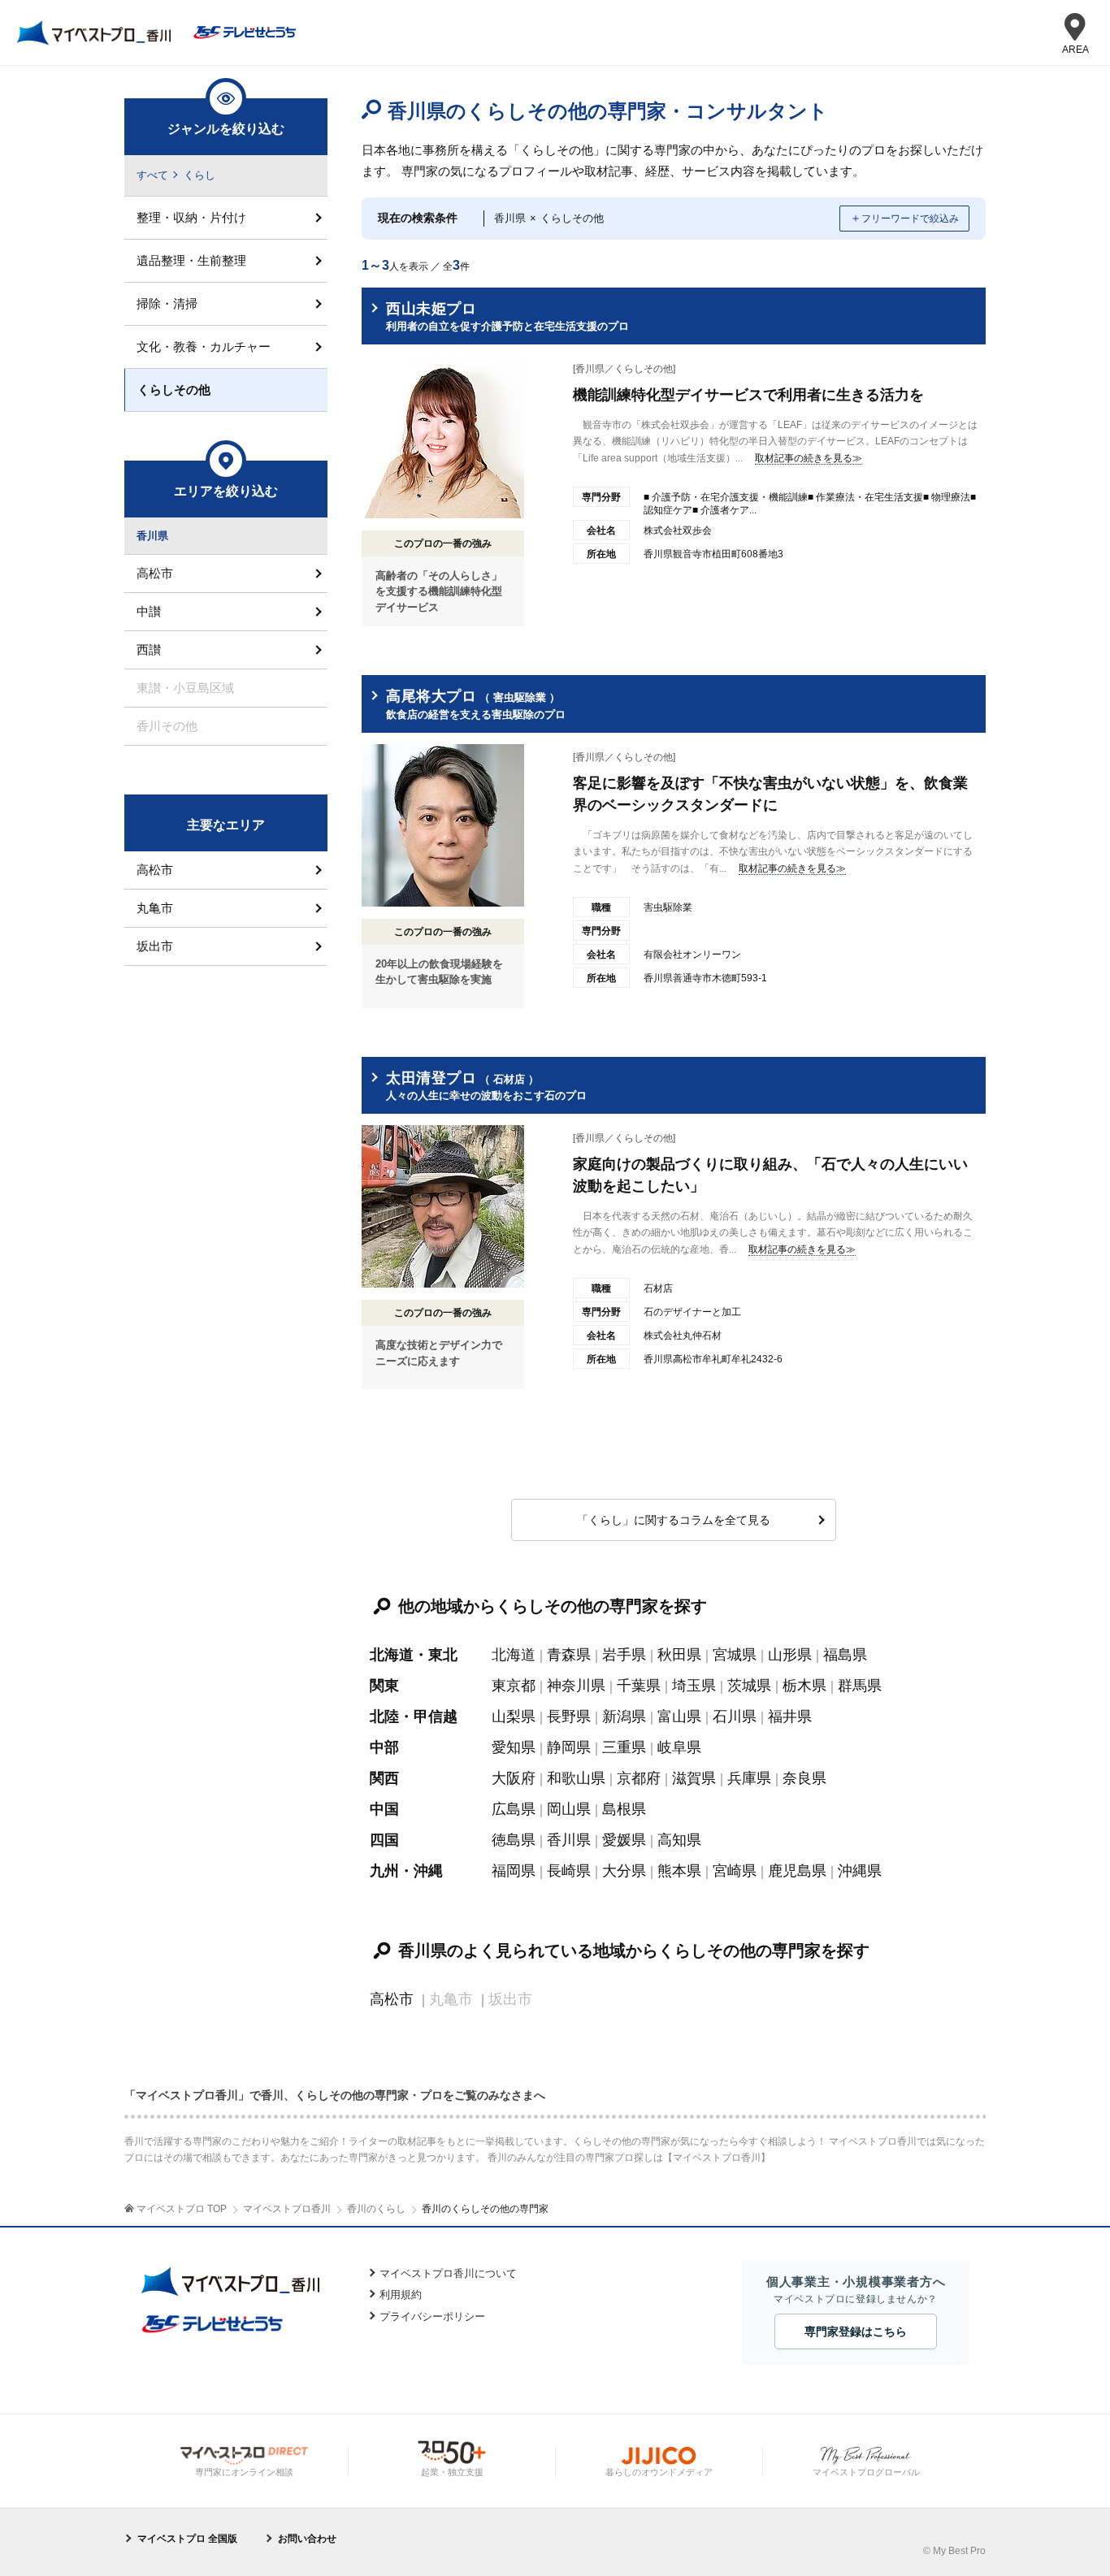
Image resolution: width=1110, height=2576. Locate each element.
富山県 (679, 1717)
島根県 (624, 1809)
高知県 (679, 1840)
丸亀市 (155, 908)
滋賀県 (694, 1778)
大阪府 (514, 1778)
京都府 (639, 1778)
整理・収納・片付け (191, 217)
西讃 (149, 649)
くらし (199, 175)
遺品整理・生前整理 (191, 260)
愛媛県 (624, 1840)
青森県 (569, 1655)
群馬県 (860, 1686)
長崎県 (569, 1871)
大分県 (624, 1871)
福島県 (845, 1655)
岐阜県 (679, 1747)
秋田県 (679, 1655)
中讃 (149, 611)
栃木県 (804, 1686)
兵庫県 (749, 1778)
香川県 (569, 1840)
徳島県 (514, 1840)
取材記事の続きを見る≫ (809, 458)
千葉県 (639, 1686)
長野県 (569, 1717)
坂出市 (155, 946)
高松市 (392, 1999)
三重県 (624, 1747)
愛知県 (514, 1747)
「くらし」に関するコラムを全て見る (674, 1520)
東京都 (514, 1686)
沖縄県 (860, 1871)
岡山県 (569, 1809)
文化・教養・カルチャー (204, 346)
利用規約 (401, 2295)
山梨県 (514, 1717)
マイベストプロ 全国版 (187, 2539)
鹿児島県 (797, 1871)
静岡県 (569, 1747)
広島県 (514, 1809)
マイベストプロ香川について (448, 2273)
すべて (152, 175)
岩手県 (624, 1655)
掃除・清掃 (167, 303)
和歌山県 (576, 1778)
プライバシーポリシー (432, 2316)
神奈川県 (576, 1686)
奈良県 (804, 1778)
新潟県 (624, 1717)
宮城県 (735, 1655)
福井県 (790, 1717)
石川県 (735, 1717)
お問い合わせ (307, 2539)
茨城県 (749, 1686)
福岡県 (514, 1871)
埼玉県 (694, 1686)
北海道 (514, 1655)
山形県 (790, 1655)
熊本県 (679, 1871)
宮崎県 (735, 1871)
